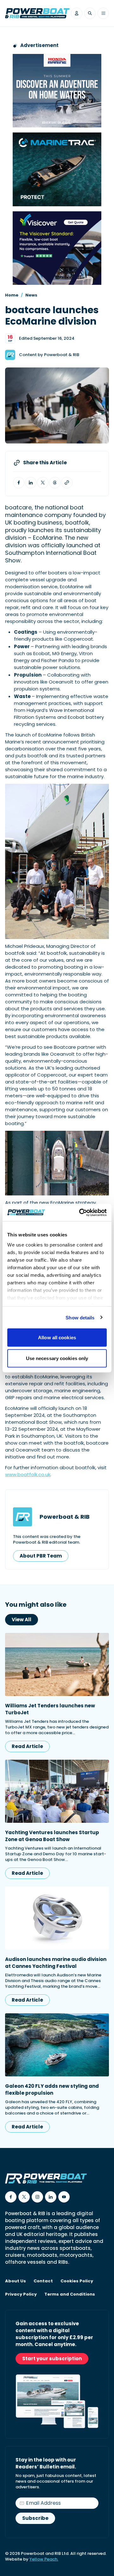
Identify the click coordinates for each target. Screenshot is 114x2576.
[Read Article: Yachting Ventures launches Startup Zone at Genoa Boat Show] (57, 1791)
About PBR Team (41, 1556)
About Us (16, 2281)
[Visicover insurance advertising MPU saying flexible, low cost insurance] (57, 248)
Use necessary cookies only (57, 1358)
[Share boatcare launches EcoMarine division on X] (43, 483)
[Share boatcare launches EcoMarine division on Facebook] (19, 483)
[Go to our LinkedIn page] (51, 2197)
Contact (43, 2281)
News (31, 295)
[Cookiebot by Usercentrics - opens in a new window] (80, 1212)
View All (22, 1620)
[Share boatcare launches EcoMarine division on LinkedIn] (31, 483)
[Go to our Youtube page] (64, 2197)
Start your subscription (52, 2359)
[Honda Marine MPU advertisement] (57, 91)
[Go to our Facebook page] (11, 2197)
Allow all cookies (57, 1338)
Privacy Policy (21, 2294)
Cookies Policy (77, 2281)
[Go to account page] (77, 13)
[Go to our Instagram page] (37, 2197)
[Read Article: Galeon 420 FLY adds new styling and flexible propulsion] (57, 2045)
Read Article (27, 1746)
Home (12, 295)
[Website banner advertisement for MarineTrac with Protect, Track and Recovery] (57, 169)
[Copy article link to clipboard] (67, 483)
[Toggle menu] (103, 13)
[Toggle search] (90, 13)
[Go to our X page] (24, 2197)
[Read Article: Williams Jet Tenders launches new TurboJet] (57, 1664)
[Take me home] (37, 13)
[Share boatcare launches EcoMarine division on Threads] (55, 483)
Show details (80, 1317)
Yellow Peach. (44, 2559)
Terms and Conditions (70, 2294)
